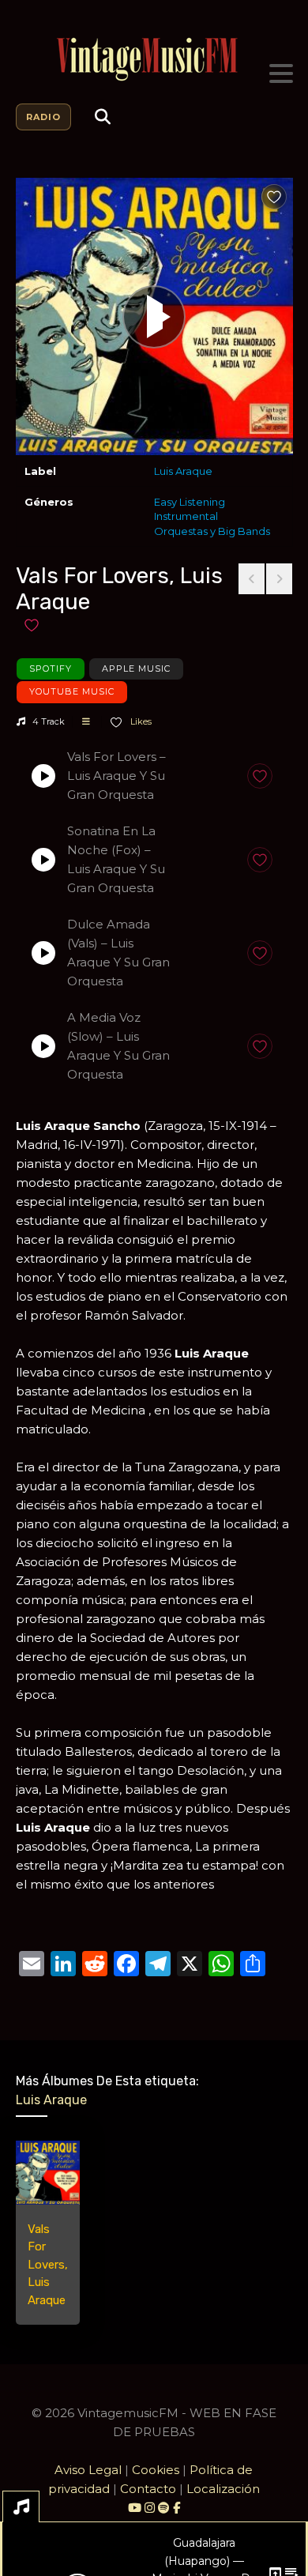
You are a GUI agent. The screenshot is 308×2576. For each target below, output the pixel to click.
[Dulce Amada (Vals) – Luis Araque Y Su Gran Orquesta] (43, 953)
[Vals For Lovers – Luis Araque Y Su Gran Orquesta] (43, 776)
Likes (140, 721)
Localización (223, 2489)
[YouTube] (135, 2508)
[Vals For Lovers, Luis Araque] (48, 2173)
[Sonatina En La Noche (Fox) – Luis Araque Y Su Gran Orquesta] (43, 860)
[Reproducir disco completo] (154, 317)
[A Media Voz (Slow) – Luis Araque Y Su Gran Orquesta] (43, 1046)
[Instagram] (151, 2508)
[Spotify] (164, 2508)
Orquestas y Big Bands (212, 531)
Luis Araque (183, 471)
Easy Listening (190, 502)
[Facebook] (177, 2508)
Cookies (156, 2470)
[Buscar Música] (103, 117)
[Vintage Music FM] (154, 60)
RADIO (43, 117)
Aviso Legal (88, 2470)
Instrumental (186, 516)
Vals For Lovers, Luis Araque (48, 2265)
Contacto (148, 2489)
